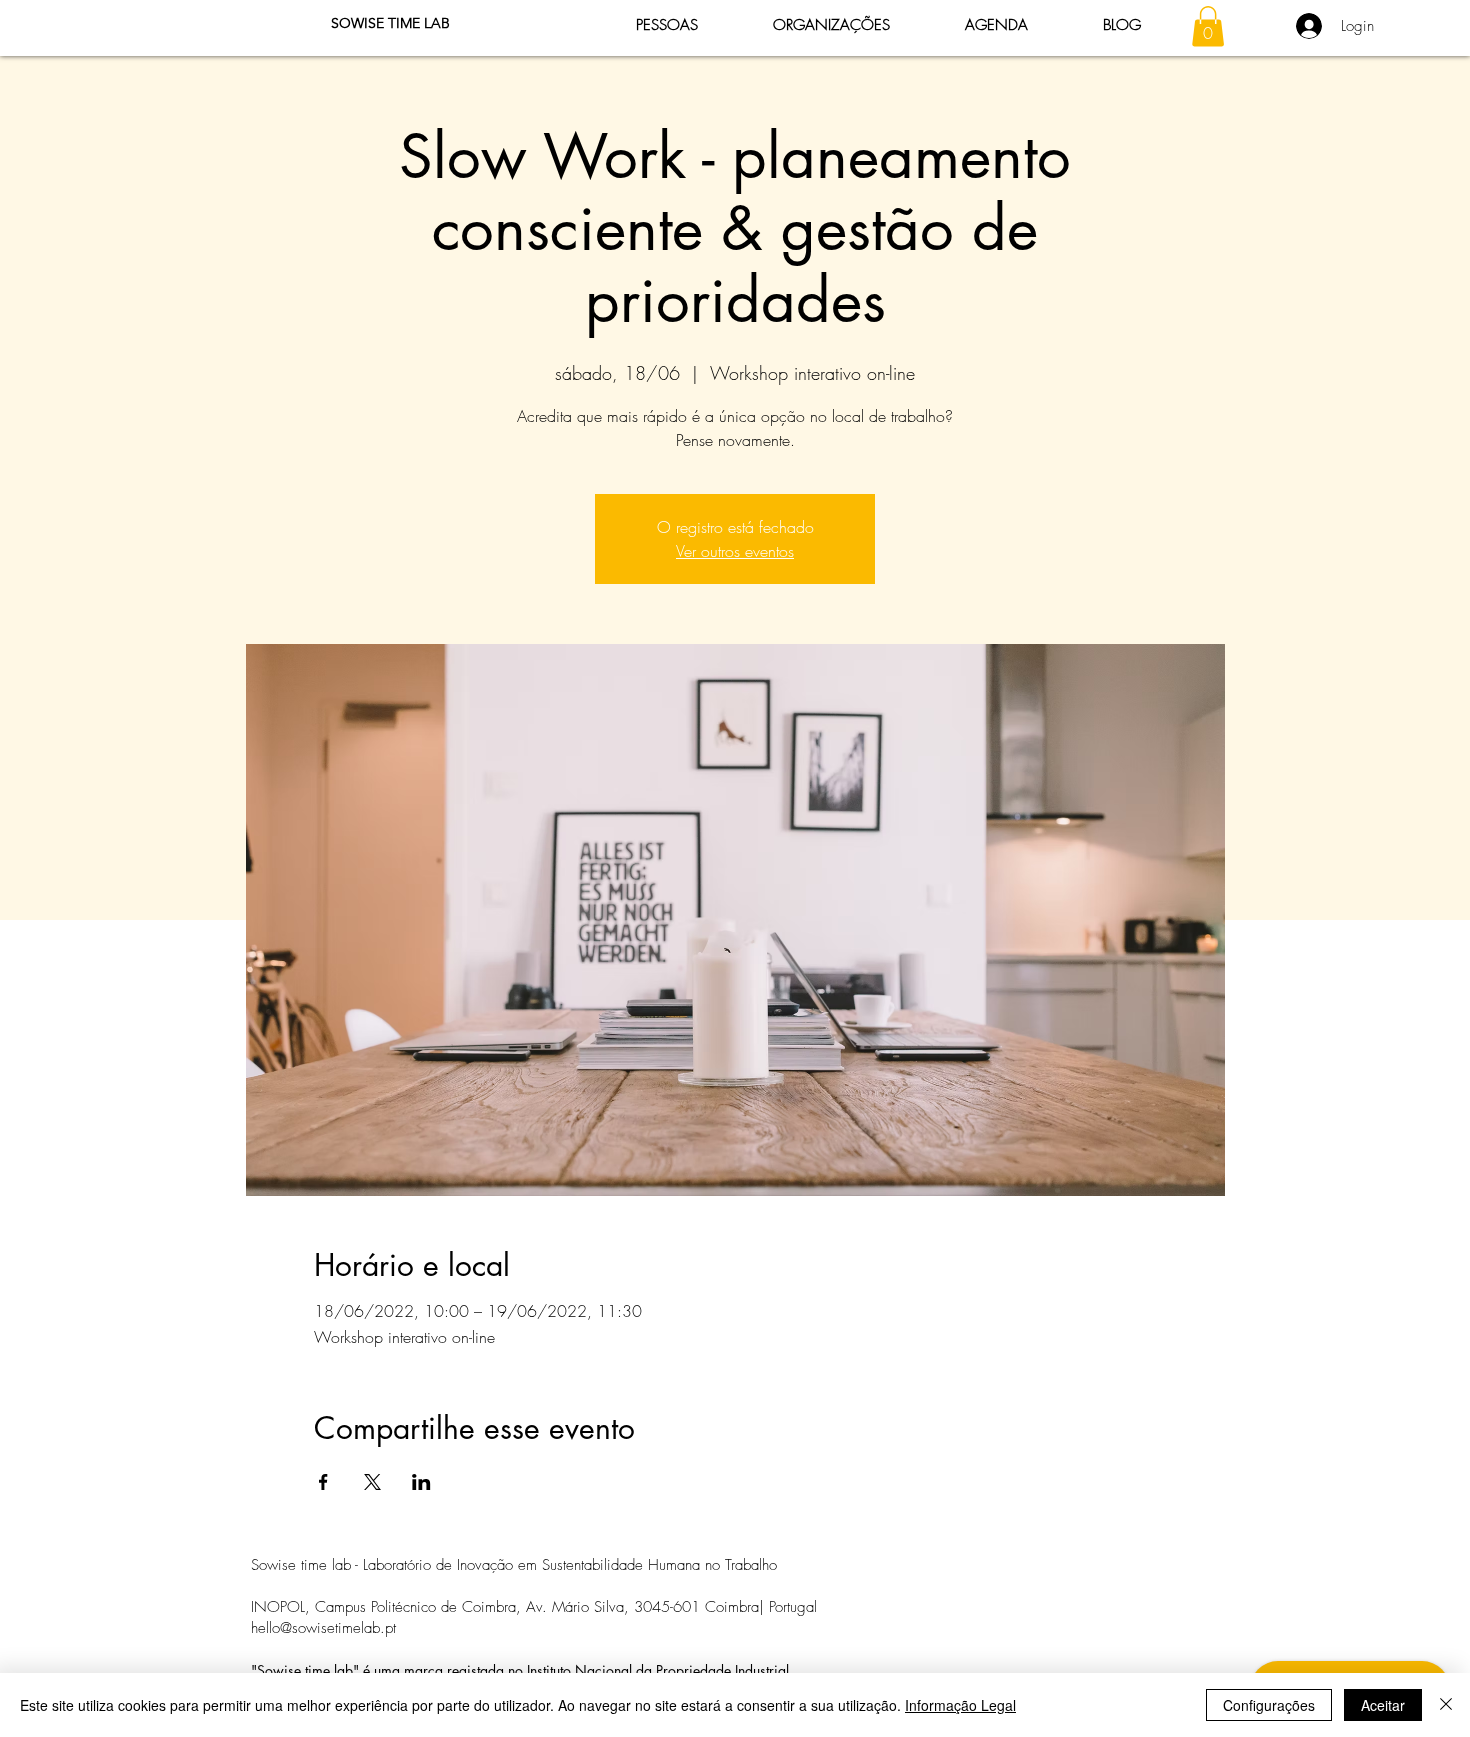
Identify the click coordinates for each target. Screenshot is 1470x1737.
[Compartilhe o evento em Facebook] (323, 1482)
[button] (1208, 26)
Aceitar (1383, 1705)
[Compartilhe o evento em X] (372, 1482)
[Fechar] (1446, 1705)
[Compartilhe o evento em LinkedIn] (421, 1482)
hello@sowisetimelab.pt (323, 1628)
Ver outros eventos (735, 551)
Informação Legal (960, 1705)
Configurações (1269, 1705)
